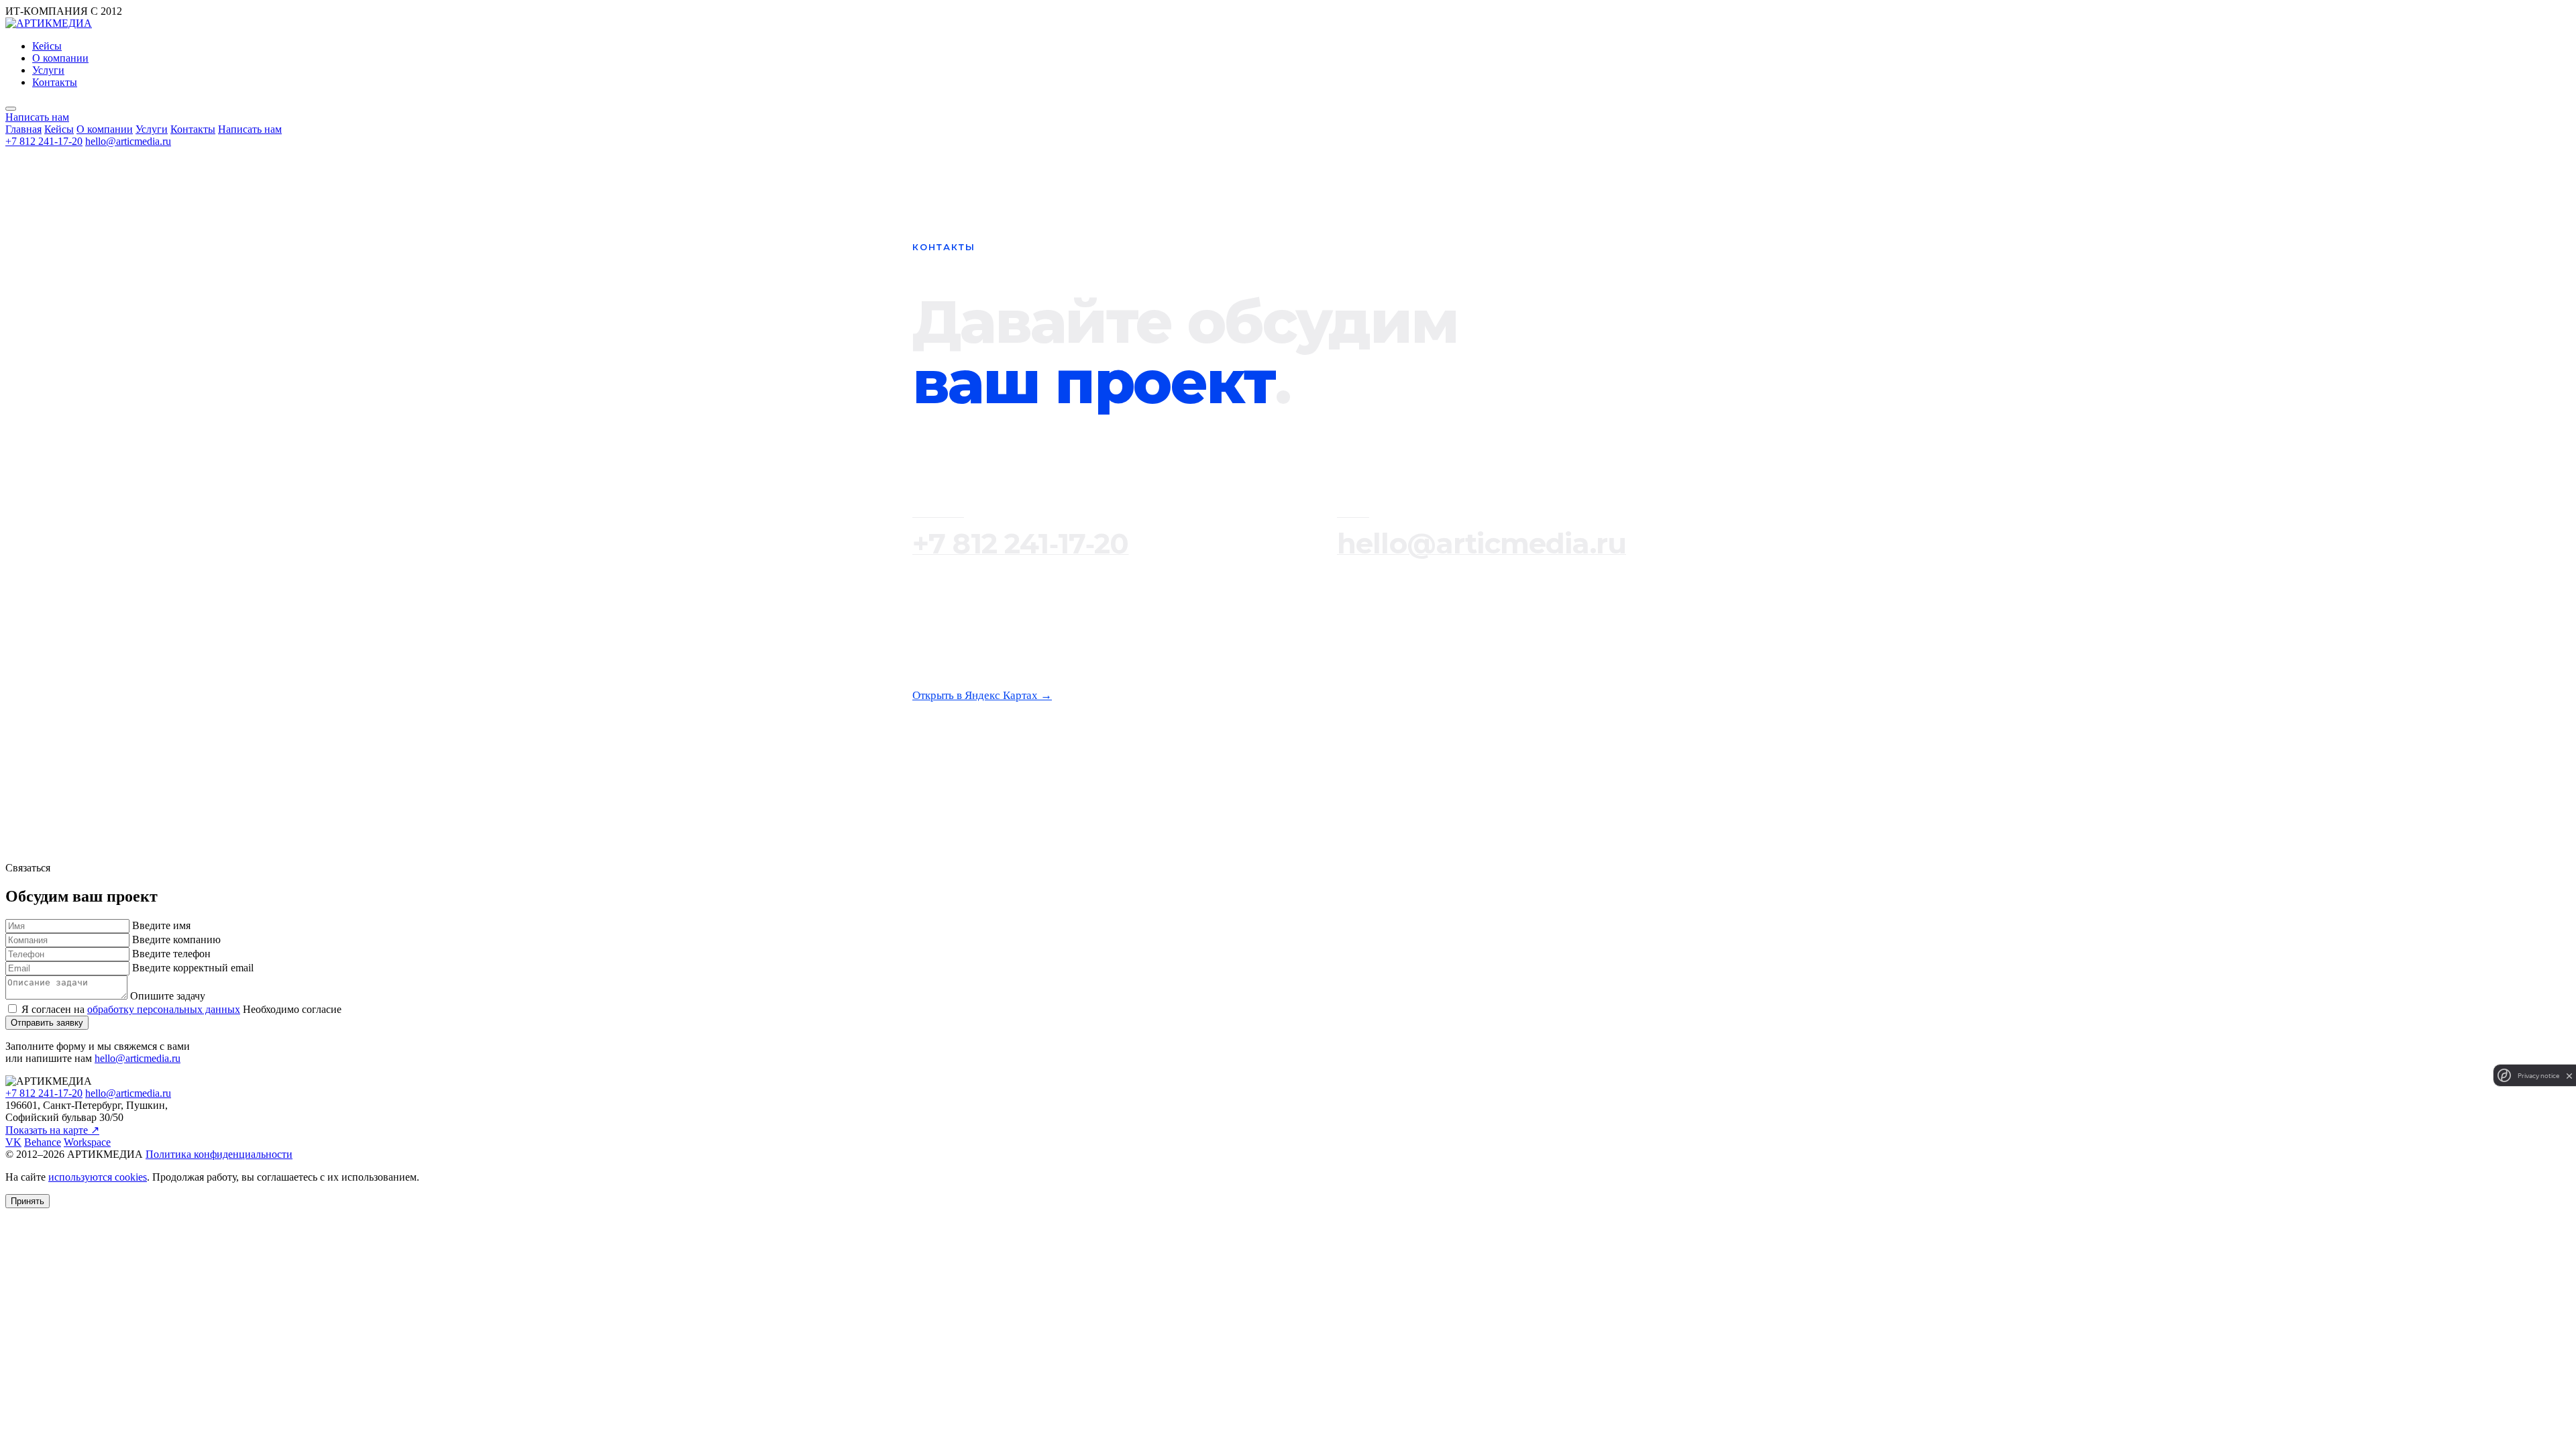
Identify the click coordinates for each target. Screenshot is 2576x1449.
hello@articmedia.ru (128, 141)
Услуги (48, 70)
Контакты (55, 82)
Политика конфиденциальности (219, 1154)
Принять (28, 1201)
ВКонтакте (1028, 775)
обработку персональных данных (164, 1009)
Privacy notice (2538, 1076)
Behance (1109, 775)
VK (13, 1142)
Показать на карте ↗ (52, 1130)
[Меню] (11, 109)
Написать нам (250, 129)
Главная (23, 129)
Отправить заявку (47, 1023)
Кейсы (47, 46)
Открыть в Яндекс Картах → (982, 695)
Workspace (1191, 775)
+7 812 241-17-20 (44, 141)
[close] (2569, 1076)
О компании (60, 58)
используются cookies (98, 1177)
